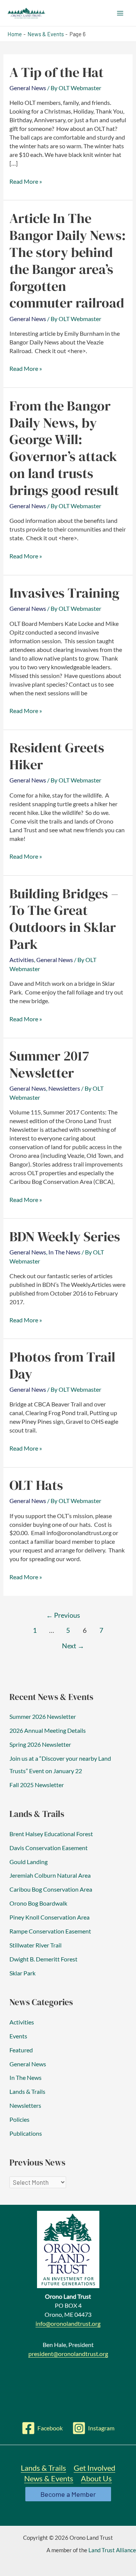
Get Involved (94, 2468)
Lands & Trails (27, 2091)
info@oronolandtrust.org (68, 2323)
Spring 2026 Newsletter (40, 1744)
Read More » (26, 182)
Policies (19, 2119)
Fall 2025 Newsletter (37, 1785)
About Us (96, 2478)
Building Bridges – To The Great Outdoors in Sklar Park (64, 919)
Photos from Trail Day (62, 1365)
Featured (21, 2050)
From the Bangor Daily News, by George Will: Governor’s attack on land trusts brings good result (64, 448)
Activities (22, 960)
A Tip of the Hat (56, 72)
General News (28, 88)
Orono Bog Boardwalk (38, 1903)
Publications (26, 2133)
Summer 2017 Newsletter (49, 1064)
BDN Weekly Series (65, 1236)
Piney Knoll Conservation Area (49, 1917)
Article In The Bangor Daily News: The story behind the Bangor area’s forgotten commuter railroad (68, 260)
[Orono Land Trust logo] (68, 2249)
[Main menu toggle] (120, 13)
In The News (64, 1252)
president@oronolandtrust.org (68, 2354)
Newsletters (64, 1088)
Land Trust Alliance (112, 2550)
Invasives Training (64, 593)
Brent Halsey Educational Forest (51, 1834)
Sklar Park (22, 1973)
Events (18, 2036)
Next (73, 1646)
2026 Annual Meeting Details (48, 1730)
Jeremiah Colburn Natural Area (50, 1875)
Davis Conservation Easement (49, 1848)
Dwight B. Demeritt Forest (43, 1959)
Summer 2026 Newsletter (43, 1716)
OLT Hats (36, 1485)
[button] (68, 2494)
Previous (63, 1615)
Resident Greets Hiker (57, 756)
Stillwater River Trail (36, 1945)
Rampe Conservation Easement (50, 1931)
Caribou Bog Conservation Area (51, 1889)
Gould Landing (29, 1862)
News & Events (49, 2478)
